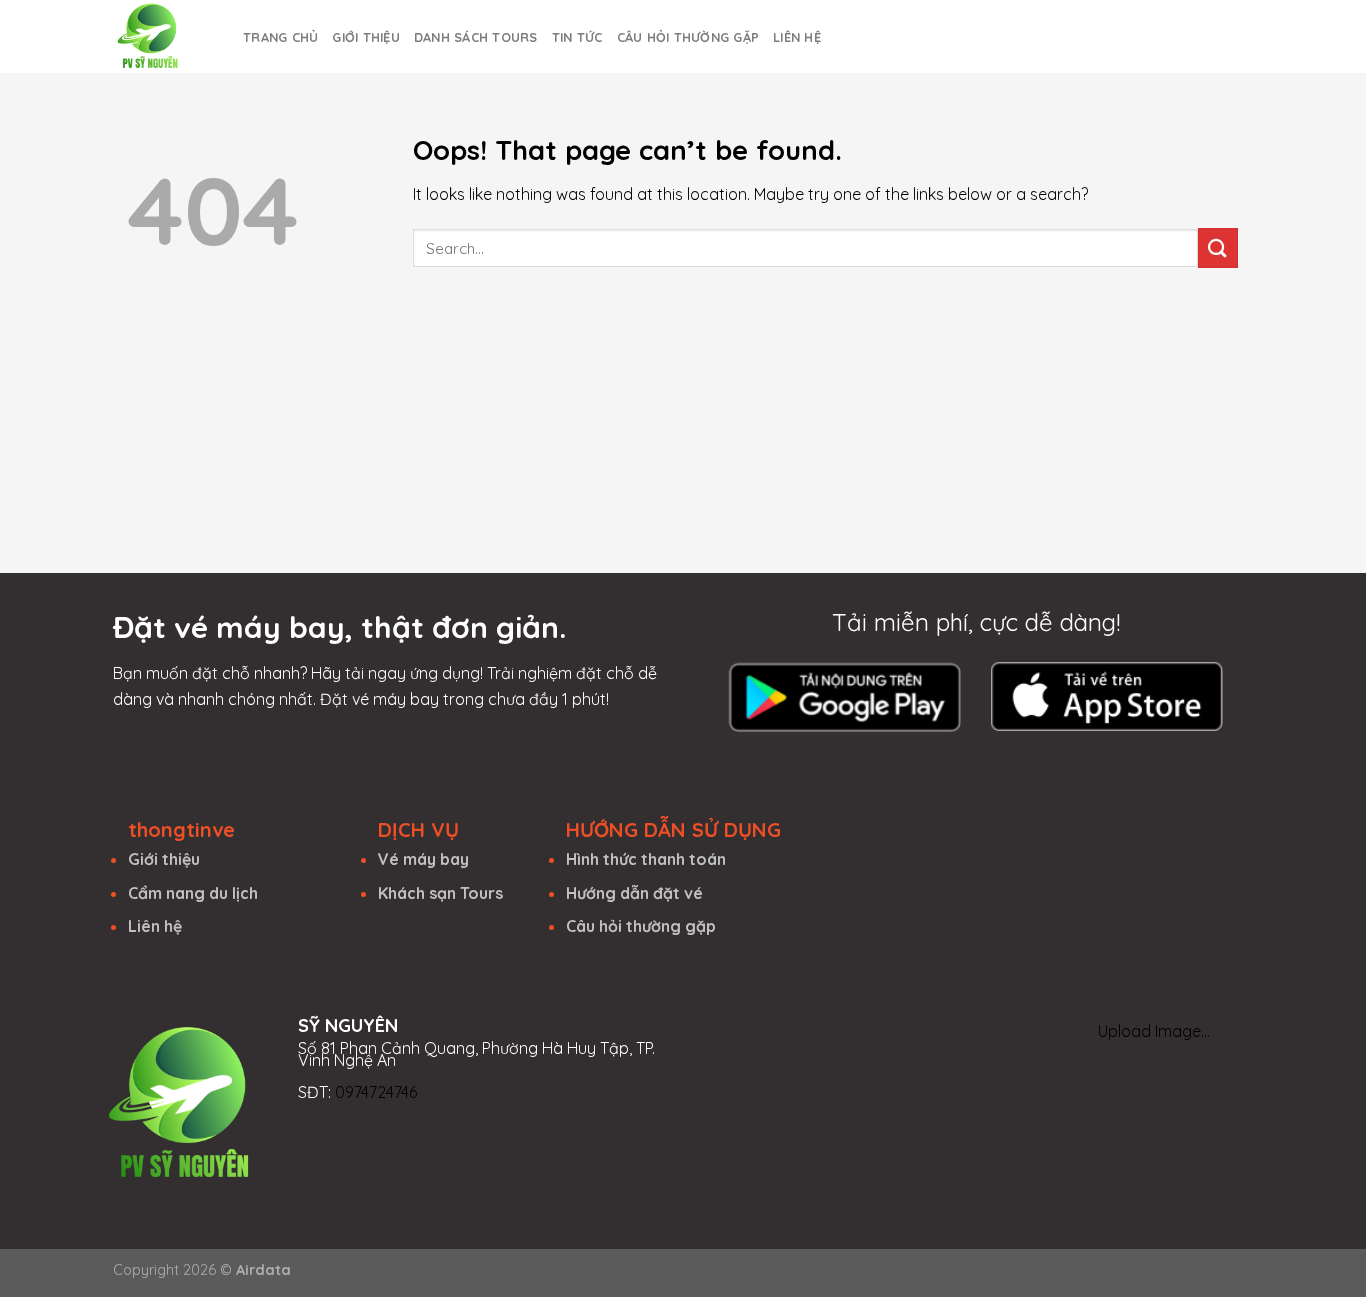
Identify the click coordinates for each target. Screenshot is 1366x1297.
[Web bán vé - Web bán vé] (163, 36)
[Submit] (1218, 247)
